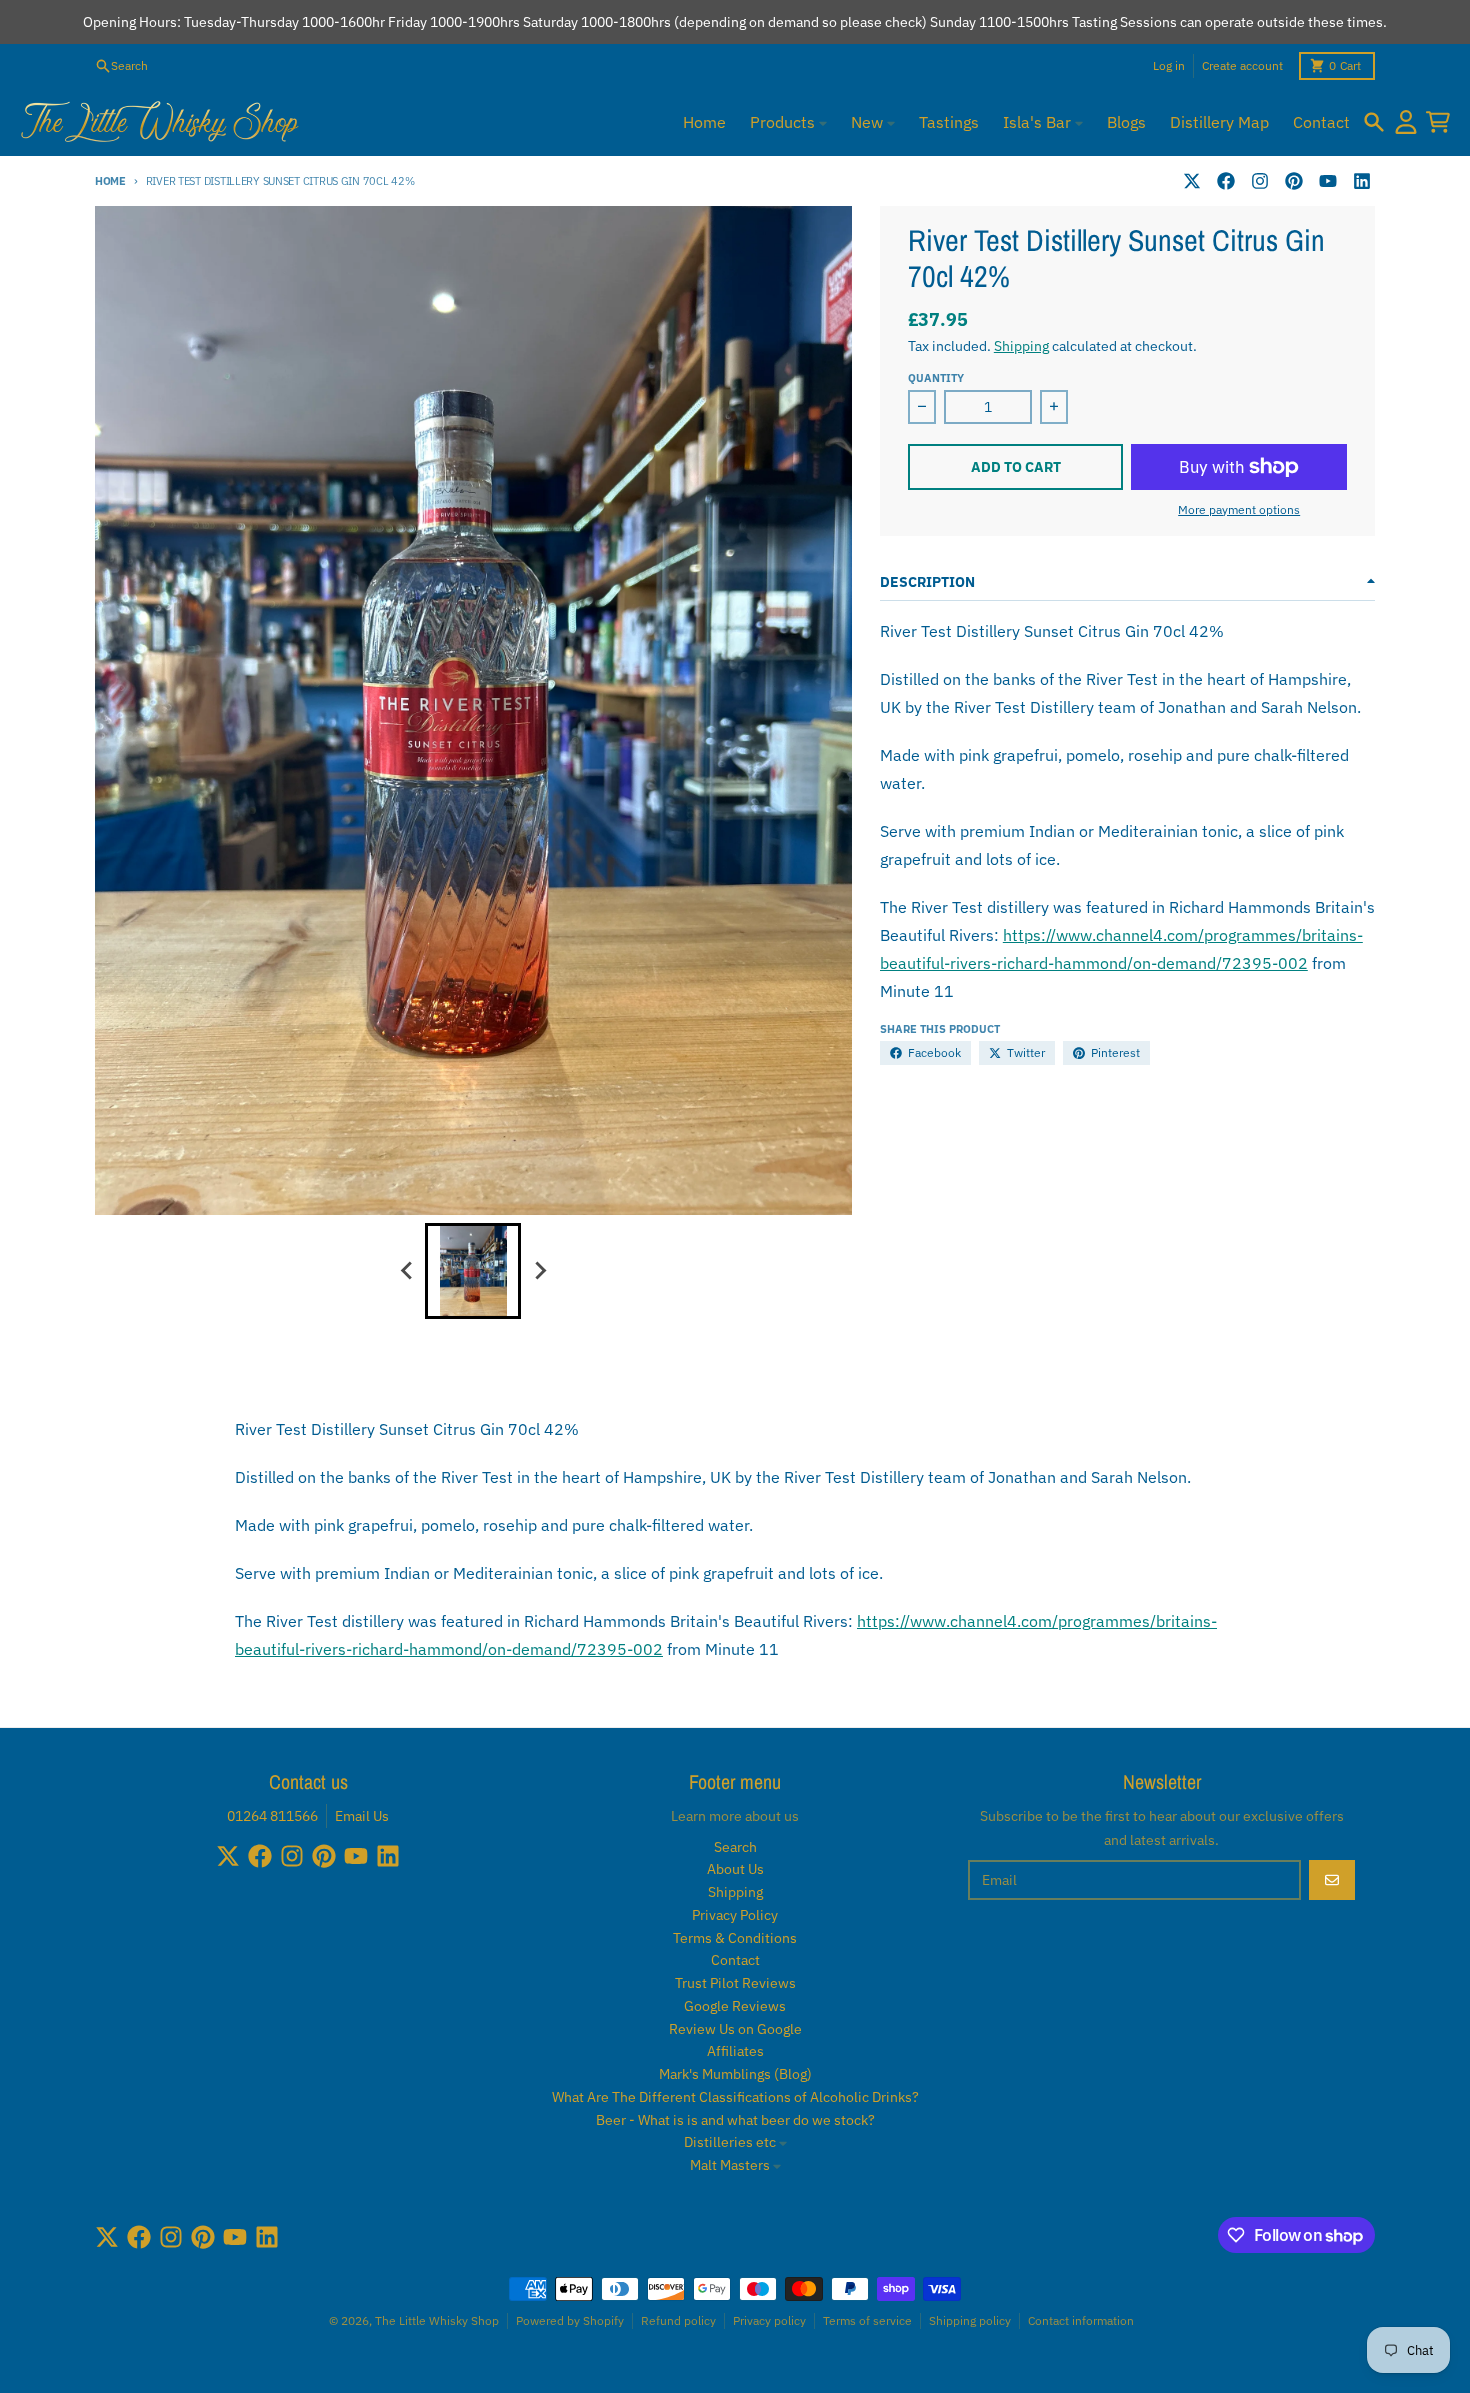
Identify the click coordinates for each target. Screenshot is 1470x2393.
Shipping (1021, 346)
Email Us (362, 1816)
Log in (1169, 65)
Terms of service (867, 2320)
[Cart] (1438, 122)
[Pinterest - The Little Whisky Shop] (1294, 181)
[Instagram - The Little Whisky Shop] (1260, 181)
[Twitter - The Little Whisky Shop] (1192, 181)
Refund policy (678, 2320)
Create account (1242, 65)
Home (110, 181)
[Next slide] (539, 1271)
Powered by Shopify (570, 2320)
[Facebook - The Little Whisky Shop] (1226, 181)
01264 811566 (272, 1816)
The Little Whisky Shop (437, 2320)
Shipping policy (970, 2320)
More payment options (1239, 509)
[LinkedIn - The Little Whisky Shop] (1362, 181)
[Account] (1406, 122)
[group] (473, 1271)
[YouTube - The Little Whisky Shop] (1328, 181)
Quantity (936, 378)
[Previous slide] (407, 1271)
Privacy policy (769, 2320)
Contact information (1081, 2320)
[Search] (1374, 122)
